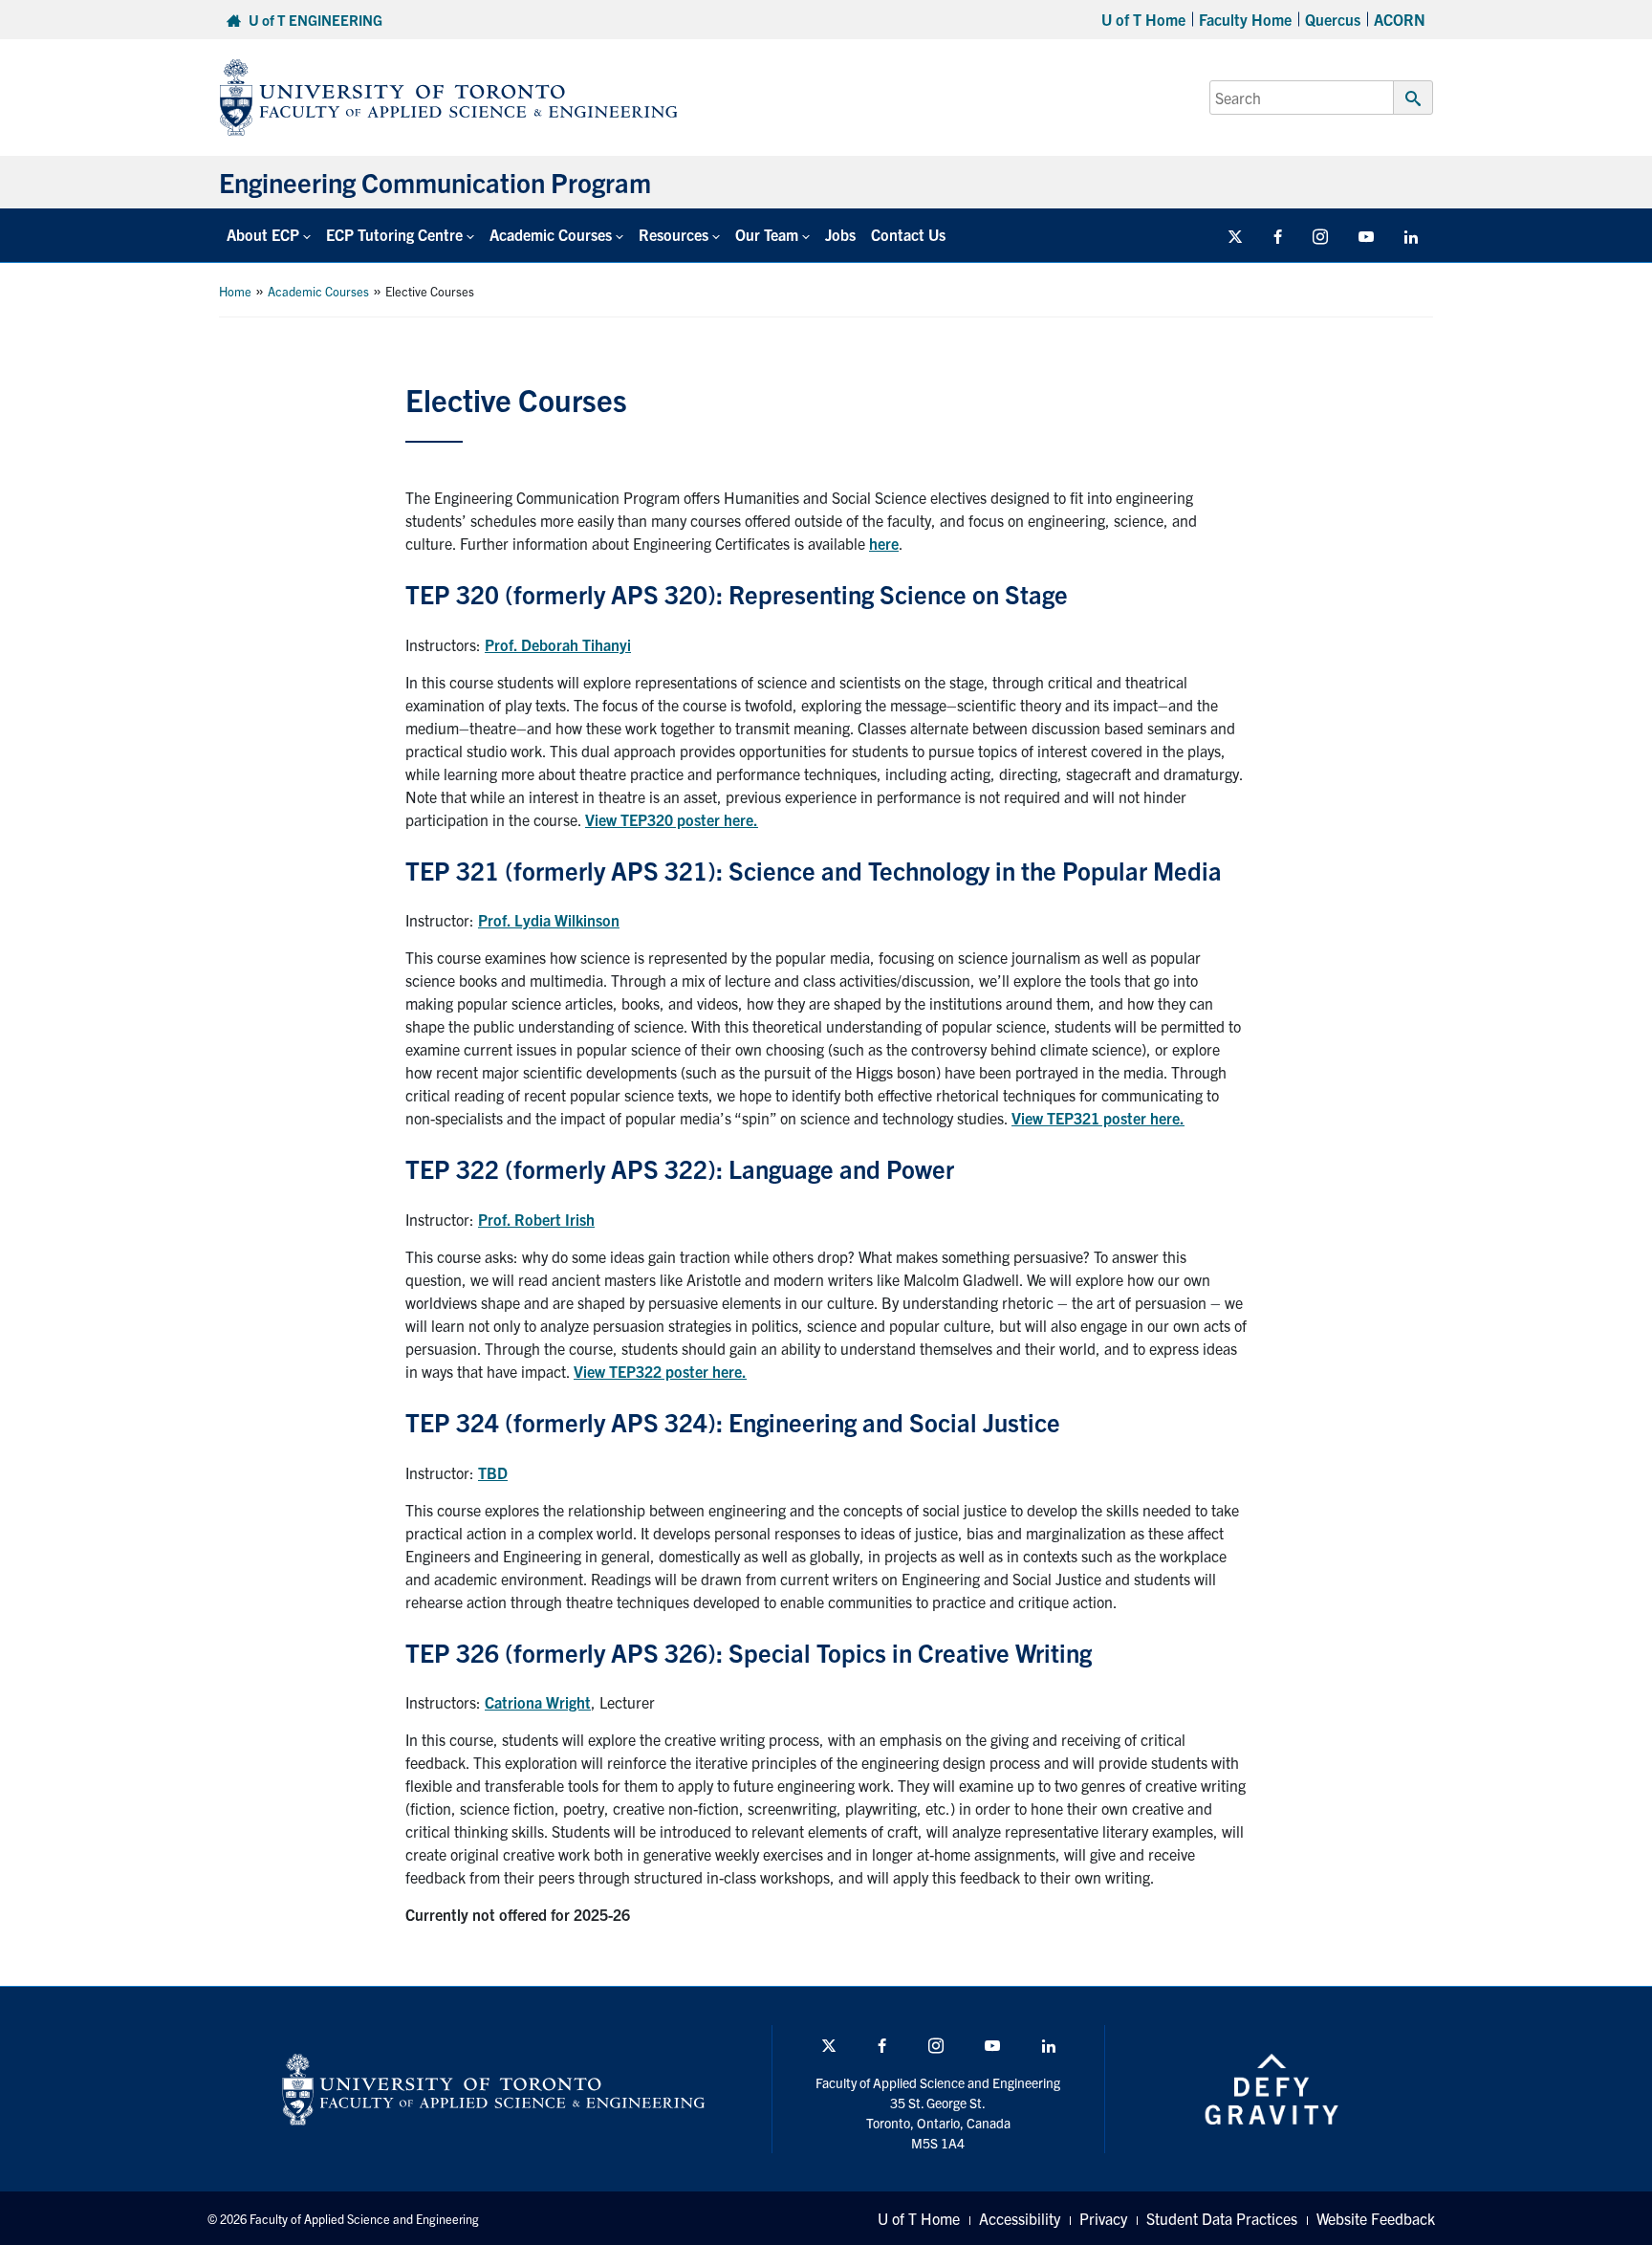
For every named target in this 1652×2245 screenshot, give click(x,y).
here (884, 543)
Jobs (840, 234)
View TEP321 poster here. (1098, 1118)
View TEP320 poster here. (672, 819)
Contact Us (908, 234)
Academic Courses (318, 291)
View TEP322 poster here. (660, 1371)
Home (235, 291)
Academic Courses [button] (551, 234)
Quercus (1333, 19)
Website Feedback (1376, 2218)
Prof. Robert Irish (536, 1219)
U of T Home (1143, 19)
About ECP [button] (263, 234)
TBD (493, 1472)
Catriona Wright (538, 1702)
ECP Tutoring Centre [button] (394, 234)
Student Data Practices (1222, 2218)
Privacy (1103, 2218)
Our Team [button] (767, 234)
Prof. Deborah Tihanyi (558, 644)
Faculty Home (1245, 19)
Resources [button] (674, 234)
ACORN (1400, 19)
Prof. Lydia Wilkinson (549, 920)
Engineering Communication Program (435, 182)
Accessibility (1020, 2218)
